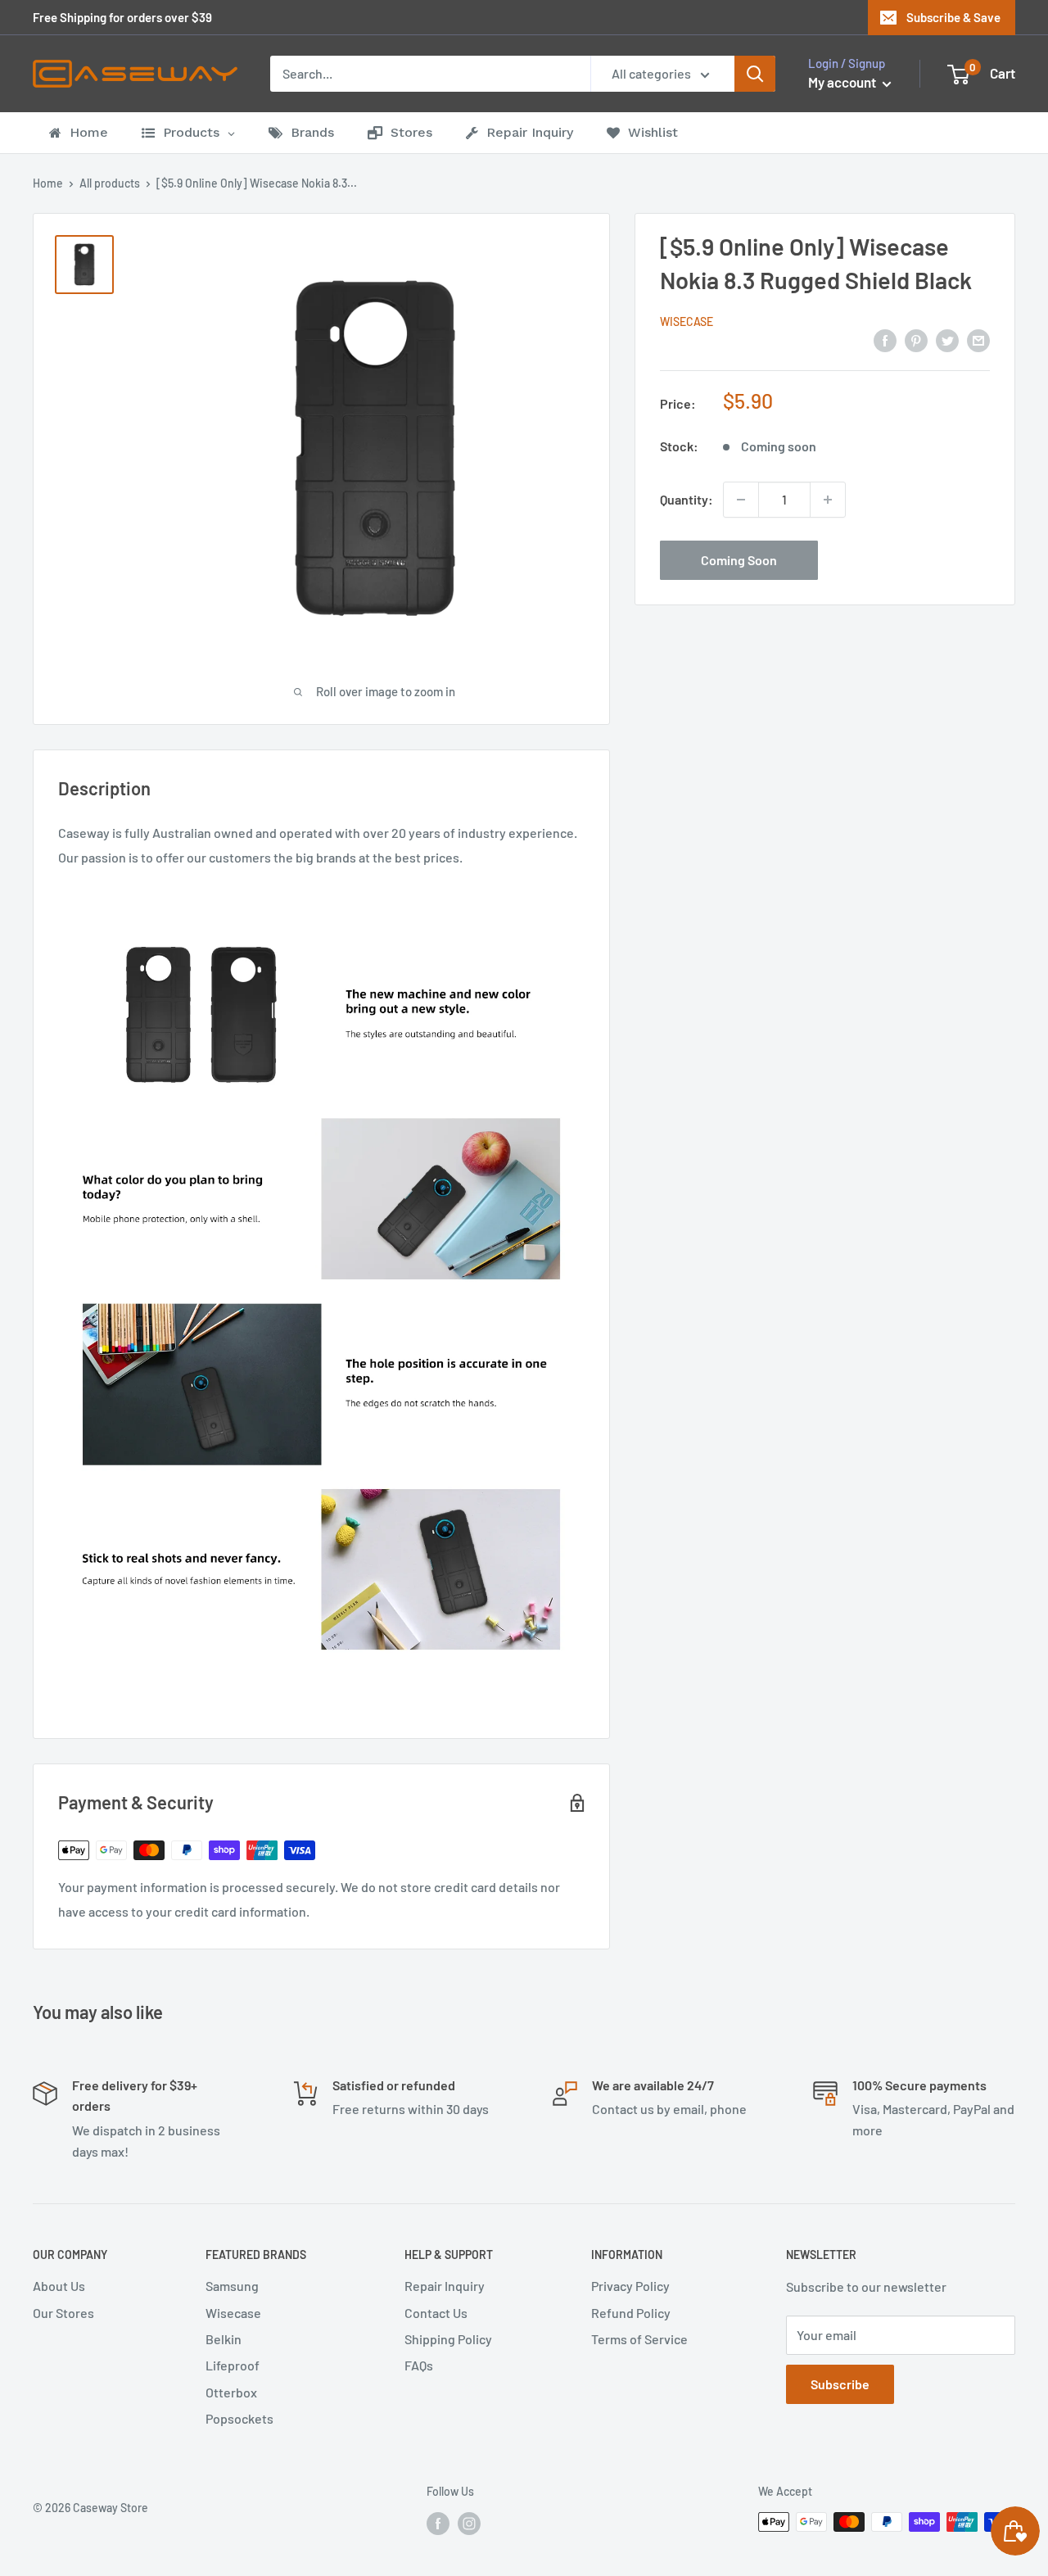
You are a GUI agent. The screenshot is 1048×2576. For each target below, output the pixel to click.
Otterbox (231, 2392)
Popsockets (239, 2418)
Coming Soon (739, 560)
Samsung (232, 2286)
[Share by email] (978, 340)
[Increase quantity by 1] (828, 500)
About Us (59, 2286)
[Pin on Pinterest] (916, 340)
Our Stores (63, 2313)
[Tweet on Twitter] (947, 340)
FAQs (419, 2365)
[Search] (755, 74)
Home (48, 183)
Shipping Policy (448, 2339)
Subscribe (840, 2384)
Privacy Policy (630, 2286)
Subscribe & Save (953, 17)
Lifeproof (233, 2365)
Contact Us (436, 2313)
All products (110, 183)
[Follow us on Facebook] (438, 2524)
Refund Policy (631, 2313)
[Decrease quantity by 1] (741, 500)
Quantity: (687, 499)
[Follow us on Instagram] (469, 2524)
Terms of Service (639, 2339)
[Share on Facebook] (885, 340)
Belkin (224, 2339)
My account (843, 82)
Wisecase (687, 321)
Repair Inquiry (445, 2286)
